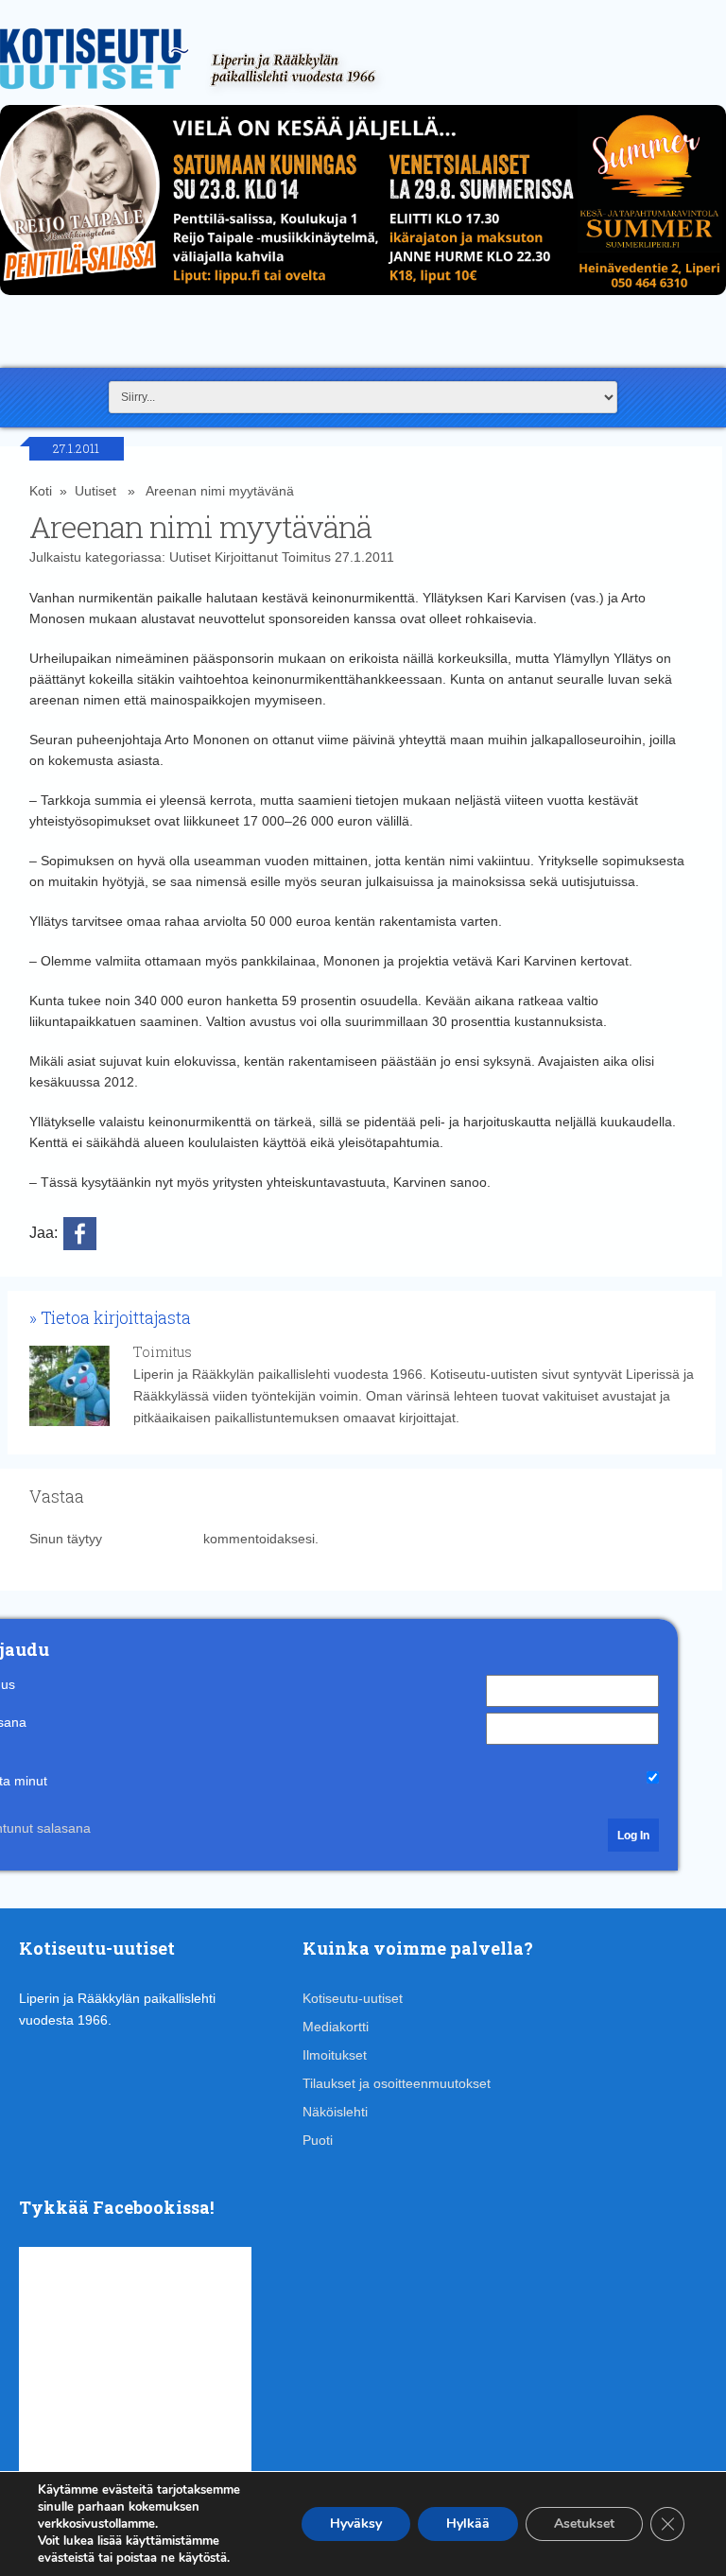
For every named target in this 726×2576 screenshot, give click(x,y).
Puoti (318, 2140)
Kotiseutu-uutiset (353, 1998)
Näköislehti (335, 2112)
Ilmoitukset (335, 2055)
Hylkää (468, 2524)
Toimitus (306, 557)
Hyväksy (356, 2524)
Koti (41, 491)
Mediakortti (336, 2027)
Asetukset (584, 2524)
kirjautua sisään (153, 1539)
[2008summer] (363, 300)
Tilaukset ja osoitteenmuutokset (397, 2083)
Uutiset (95, 491)
